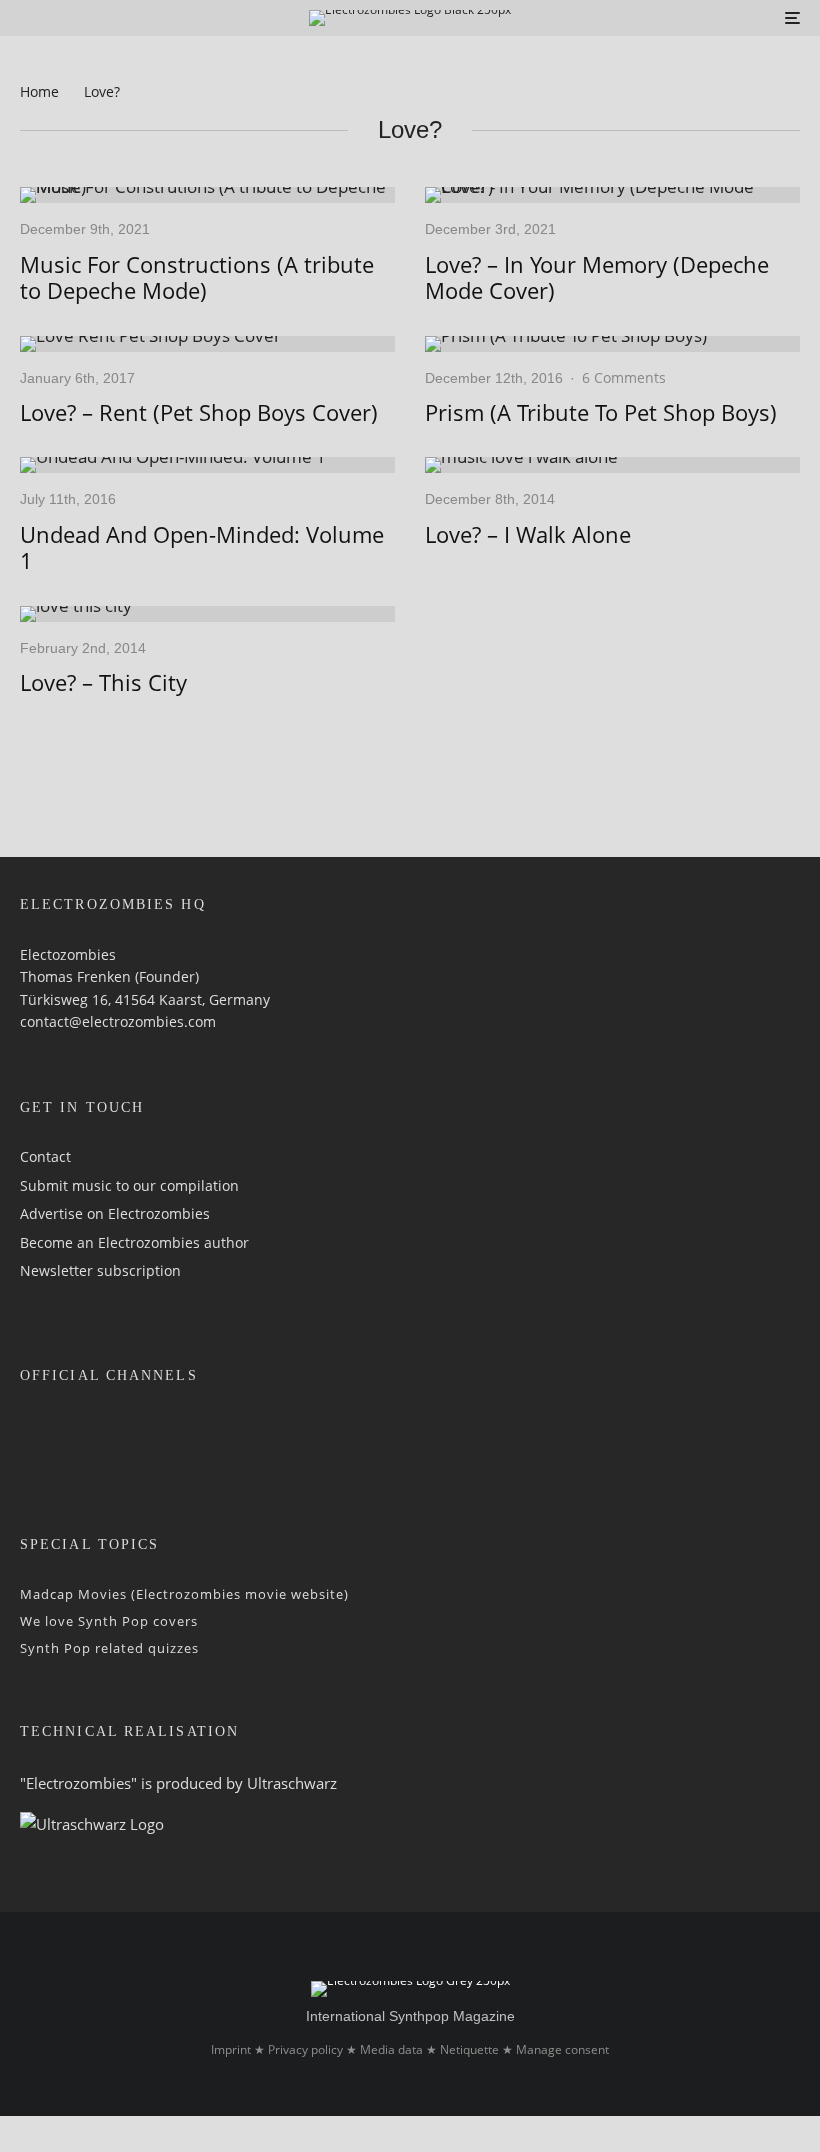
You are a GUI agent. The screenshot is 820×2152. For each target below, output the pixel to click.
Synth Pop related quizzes (109, 1648)
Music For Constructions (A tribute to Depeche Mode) (197, 277)
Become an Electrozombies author (134, 1242)
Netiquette (469, 2049)
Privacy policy (305, 2049)
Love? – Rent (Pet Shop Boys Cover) (199, 412)
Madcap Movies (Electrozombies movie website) (184, 1594)
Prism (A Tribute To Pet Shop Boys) (601, 412)
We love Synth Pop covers (109, 1621)
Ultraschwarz (292, 1783)
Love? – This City (103, 682)
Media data (391, 2049)
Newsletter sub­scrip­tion (100, 1270)
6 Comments (624, 377)
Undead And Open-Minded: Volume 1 (202, 547)
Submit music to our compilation (129, 1185)
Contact (45, 1156)
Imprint (231, 2049)
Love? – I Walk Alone (528, 534)
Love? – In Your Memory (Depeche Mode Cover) (597, 277)
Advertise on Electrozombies (115, 1213)
